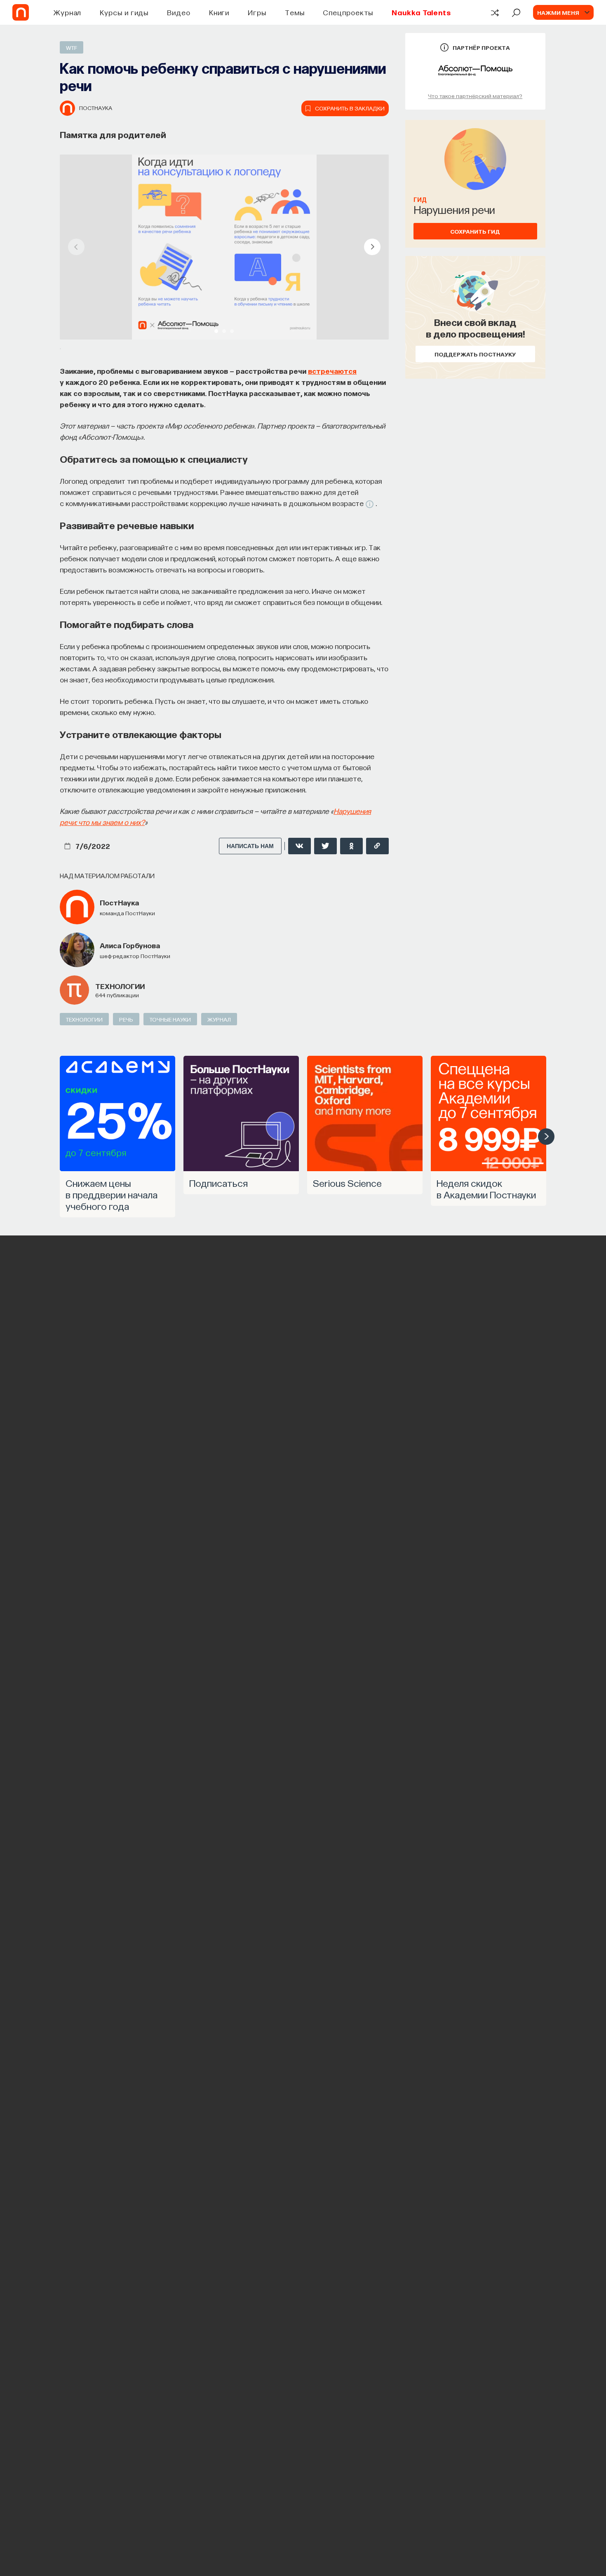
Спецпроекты (348, 12)
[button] (216, 331)
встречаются (332, 371)
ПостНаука (96, 108)
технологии (120, 986)
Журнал (67, 12)
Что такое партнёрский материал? (475, 96)
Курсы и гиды (124, 12)
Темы (295, 12)
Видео (179, 12)
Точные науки (170, 1019)
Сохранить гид (475, 231)
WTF (72, 47)
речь (126, 1019)
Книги (219, 12)
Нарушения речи (454, 209)
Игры (257, 12)
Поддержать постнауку (475, 354)
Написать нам (250, 846)
